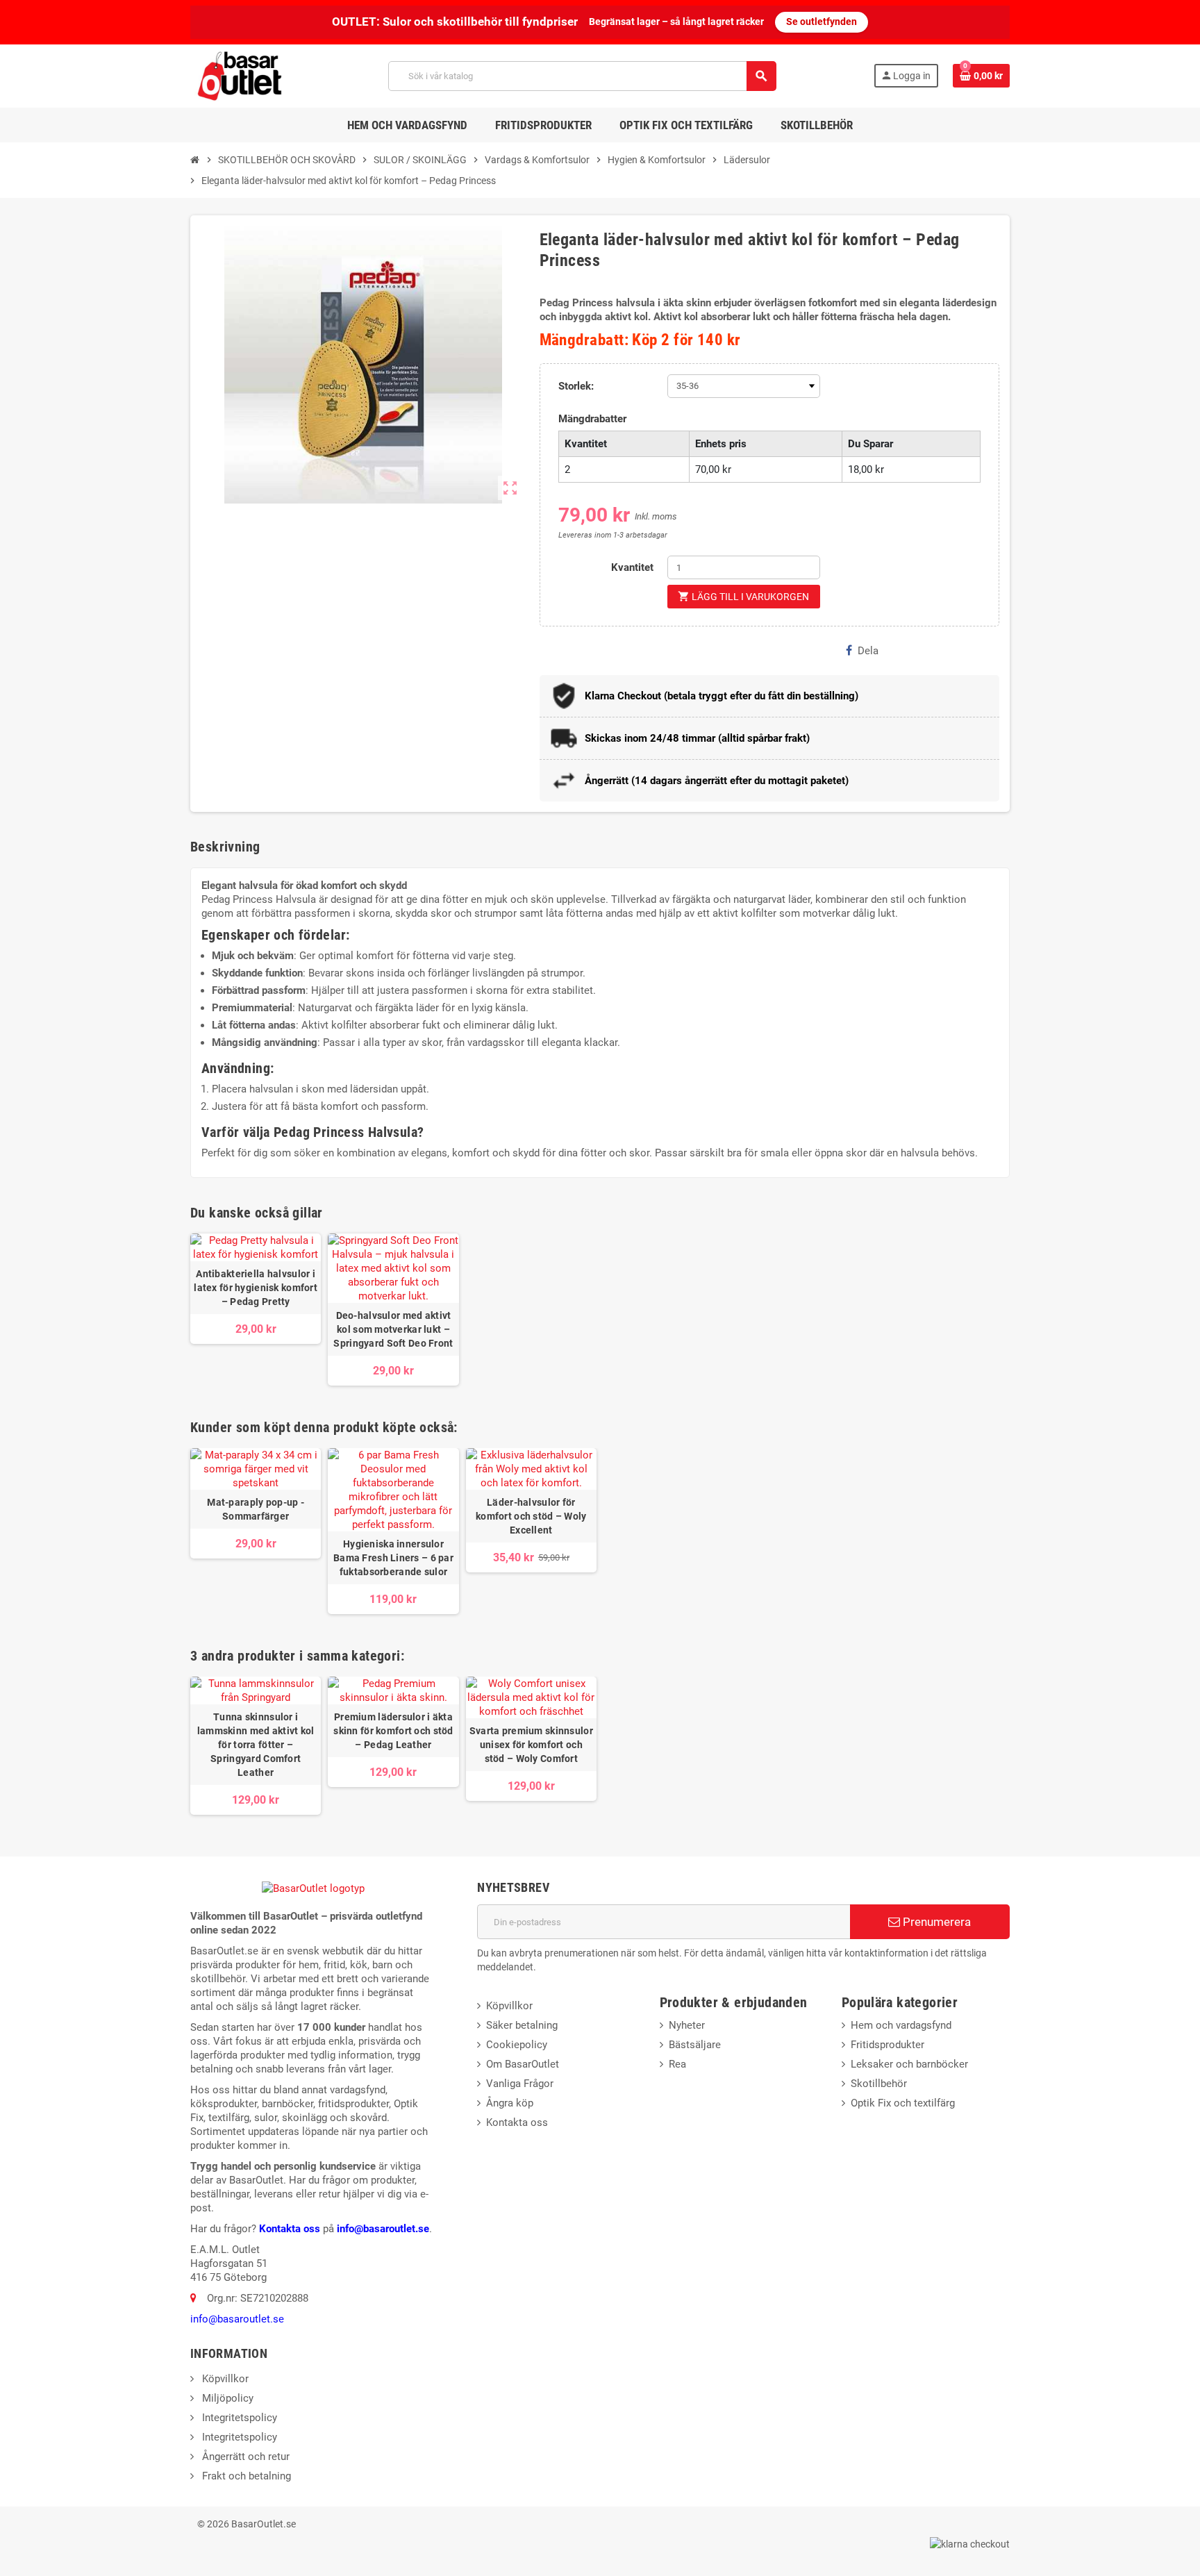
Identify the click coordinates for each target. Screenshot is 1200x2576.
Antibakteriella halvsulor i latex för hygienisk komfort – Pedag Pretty (256, 1288)
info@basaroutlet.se (383, 2229)
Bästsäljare (695, 2045)
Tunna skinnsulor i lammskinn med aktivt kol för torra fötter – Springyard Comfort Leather (256, 1745)
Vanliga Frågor (520, 2084)
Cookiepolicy (517, 2045)
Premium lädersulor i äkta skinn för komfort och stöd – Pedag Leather (393, 1731)
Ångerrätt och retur (244, 2457)
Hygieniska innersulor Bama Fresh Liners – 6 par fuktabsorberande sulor (393, 1558)
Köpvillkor (509, 2006)
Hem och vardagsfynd (901, 2025)
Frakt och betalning (245, 2476)
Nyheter (687, 2025)
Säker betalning (522, 2025)
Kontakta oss (290, 2229)
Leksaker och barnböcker (909, 2064)
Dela (868, 651)
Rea (677, 2064)
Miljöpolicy (226, 2398)
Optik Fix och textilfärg (903, 2103)
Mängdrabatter (592, 419)
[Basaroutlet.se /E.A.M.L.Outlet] (241, 75)
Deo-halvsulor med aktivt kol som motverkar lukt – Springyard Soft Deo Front (393, 1329)
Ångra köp (510, 2103)
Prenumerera (935, 1922)
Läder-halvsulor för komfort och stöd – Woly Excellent (531, 1516)
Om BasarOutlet (523, 2064)
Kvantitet (632, 567)
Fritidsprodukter (887, 2045)
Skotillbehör (879, 2084)
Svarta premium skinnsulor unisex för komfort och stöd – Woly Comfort (531, 1745)
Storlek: (576, 386)
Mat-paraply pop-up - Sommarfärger (256, 1509)
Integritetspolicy (238, 2418)
